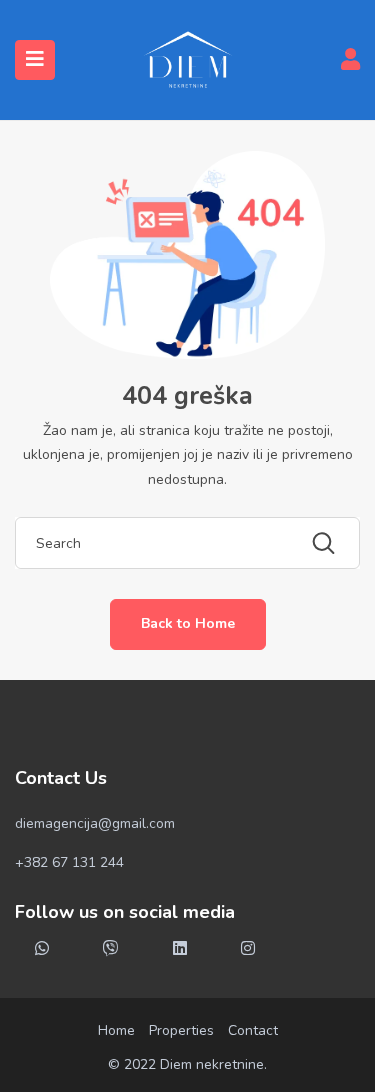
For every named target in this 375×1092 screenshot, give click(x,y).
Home (116, 1030)
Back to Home (188, 623)
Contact (253, 1030)
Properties (181, 1030)
